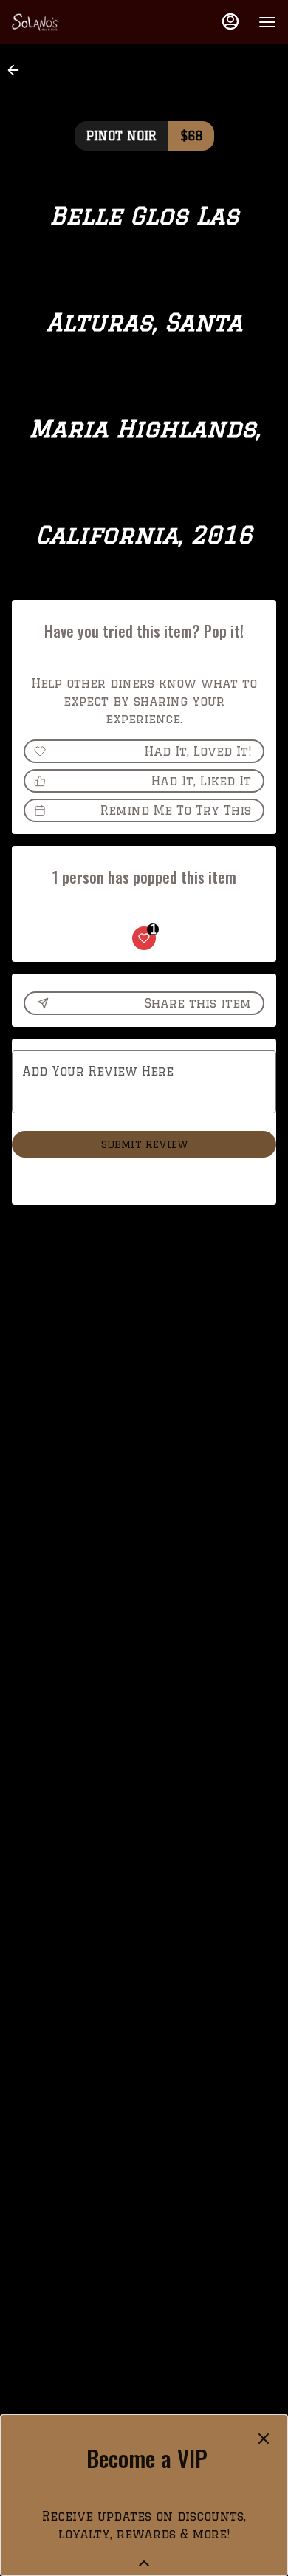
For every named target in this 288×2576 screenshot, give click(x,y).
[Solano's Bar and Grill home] (78, 22)
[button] (18, 70)
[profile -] (230, 21)
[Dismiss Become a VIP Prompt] (264, 2439)
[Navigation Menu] (267, 22)
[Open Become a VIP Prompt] (144, 2563)
